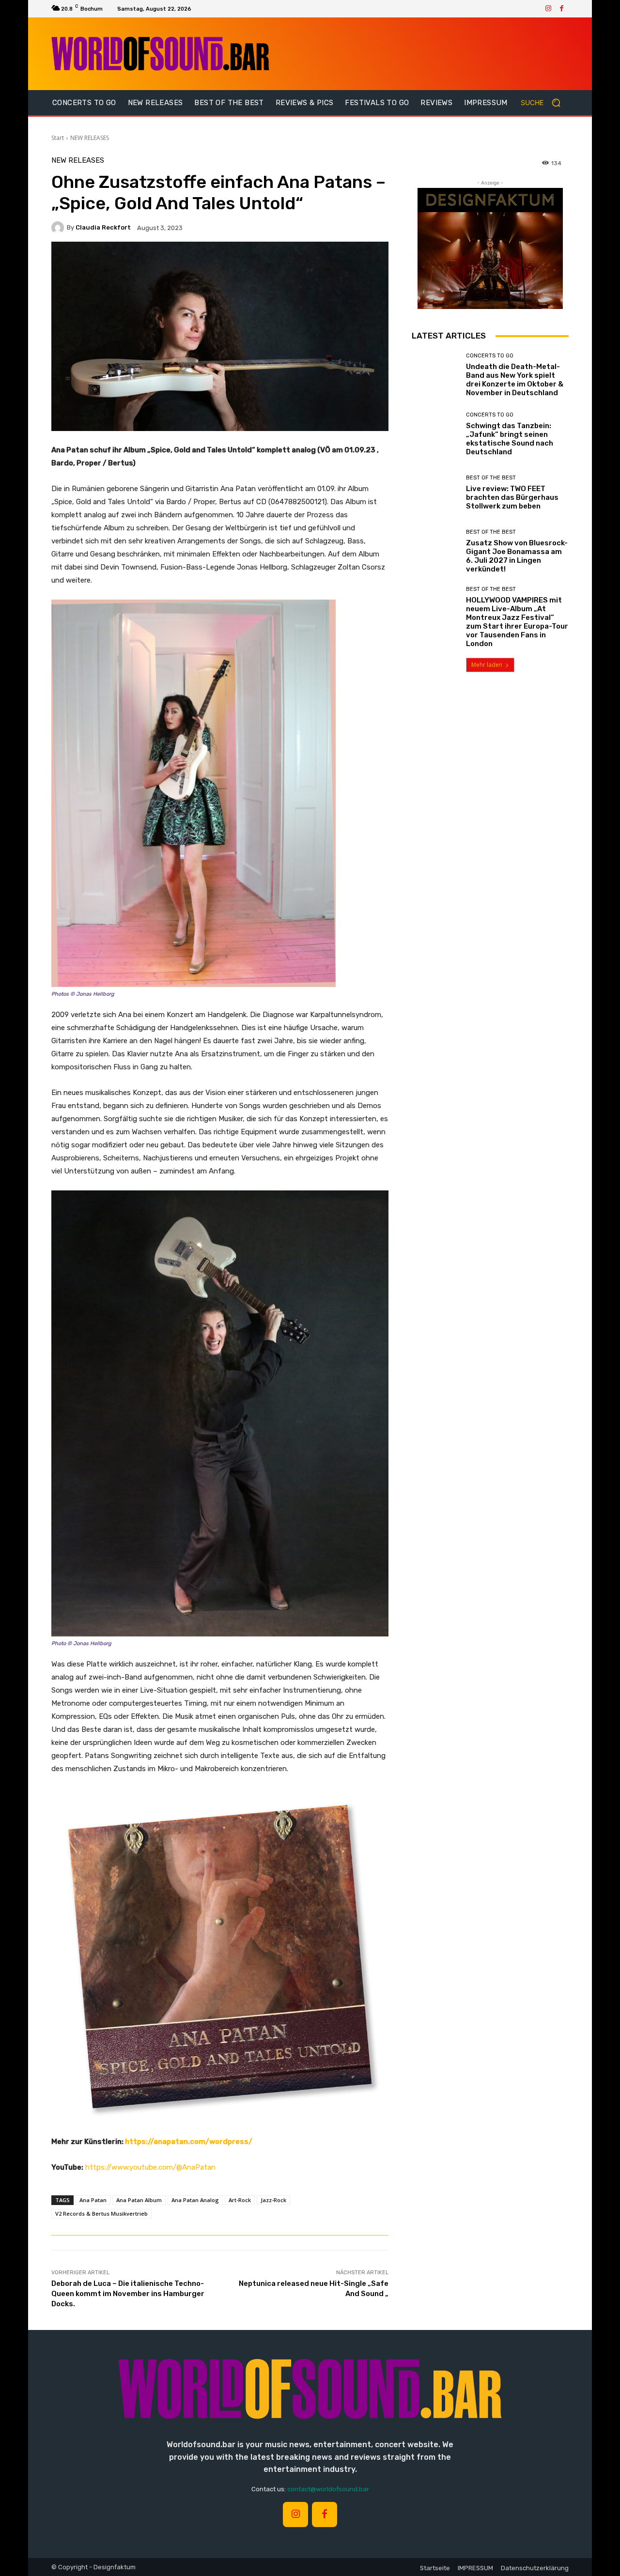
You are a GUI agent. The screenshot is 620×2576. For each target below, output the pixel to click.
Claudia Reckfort (103, 227)
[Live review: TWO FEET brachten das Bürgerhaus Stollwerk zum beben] (435, 493)
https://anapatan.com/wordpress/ (189, 2142)
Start (58, 138)
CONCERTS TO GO (490, 356)
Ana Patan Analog (195, 2200)
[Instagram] (548, 9)
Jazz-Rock (273, 2200)
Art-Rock (240, 2200)
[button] (545, 103)
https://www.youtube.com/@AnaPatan (150, 2167)
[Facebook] (562, 9)
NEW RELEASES (90, 138)
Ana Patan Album (139, 2200)
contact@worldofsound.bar (328, 2489)
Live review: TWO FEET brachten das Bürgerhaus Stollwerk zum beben (512, 497)
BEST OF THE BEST (491, 478)
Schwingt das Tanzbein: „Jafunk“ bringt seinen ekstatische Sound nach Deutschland (510, 439)
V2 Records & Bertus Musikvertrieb (101, 2214)
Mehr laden (487, 665)
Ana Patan (93, 2200)
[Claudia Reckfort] (59, 228)
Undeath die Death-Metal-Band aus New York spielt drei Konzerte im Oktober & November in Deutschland (515, 380)
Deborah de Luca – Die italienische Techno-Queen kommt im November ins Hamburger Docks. (128, 2294)
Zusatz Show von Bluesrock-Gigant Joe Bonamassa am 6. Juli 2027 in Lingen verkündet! (517, 556)
